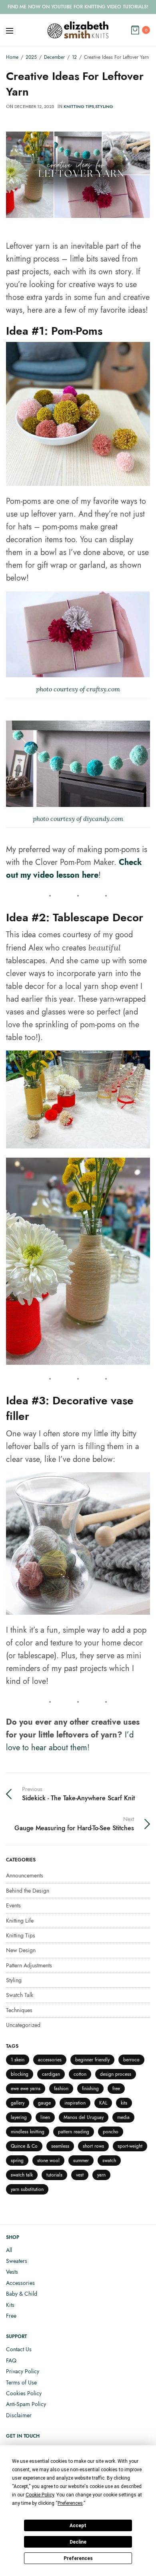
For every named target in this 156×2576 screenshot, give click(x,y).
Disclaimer (19, 2415)
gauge (44, 2103)
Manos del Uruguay (84, 2117)
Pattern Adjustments (29, 1965)
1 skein (18, 2060)
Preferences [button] (70, 2503)
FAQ (11, 2360)
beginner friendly (92, 2060)
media (123, 2117)
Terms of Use (21, 2382)
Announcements (25, 1875)
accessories (50, 2060)
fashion (61, 2089)
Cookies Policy (24, 2393)
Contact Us (19, 2349)
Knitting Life (20, 1921)
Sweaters (17, 2261)
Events (13, 1905)
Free (11, 2316)
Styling (104, 106)
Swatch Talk (20, 1995)
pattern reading (74, 2132)
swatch (109, 2161)
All (9, 2250)
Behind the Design (28, 1891)
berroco (131, 2060)
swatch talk (22, 2175)
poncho (111, 2132)
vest (80, 2175)
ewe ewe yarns (26, 2089)
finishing (90, 2089)
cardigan (51, 2074)
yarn (101, 2175)
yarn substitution (27, 2189)
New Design (21, 1950)
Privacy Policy (23, 2371)
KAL (103, 2103)
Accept (78, 2526)
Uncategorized (23, 2025)
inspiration (75, 2103)
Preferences (78, 2558)
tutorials (54, 2175)
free (116, 2089)
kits (124, 2103)
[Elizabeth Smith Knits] (78, 30)
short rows (93, 2146)
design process (116, 2074)
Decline (78, 2542)
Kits (10, 2305)
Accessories (20, 2283)
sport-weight (130, 2146)
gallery (18, 2103)
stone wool (48, 2161)
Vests (12, 2272)
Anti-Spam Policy (26, 2404)
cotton (80, 2074)
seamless (60, 2146)
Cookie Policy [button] (40, 2495)
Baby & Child (22, 2294)
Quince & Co (24, 2146)
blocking (20, 2074)
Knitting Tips (79, 106)
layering (19, 2117)
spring (17, 2161)
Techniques (19, 2010)
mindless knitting (28, 2132)
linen (45, 2117)
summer (81, 2161)
